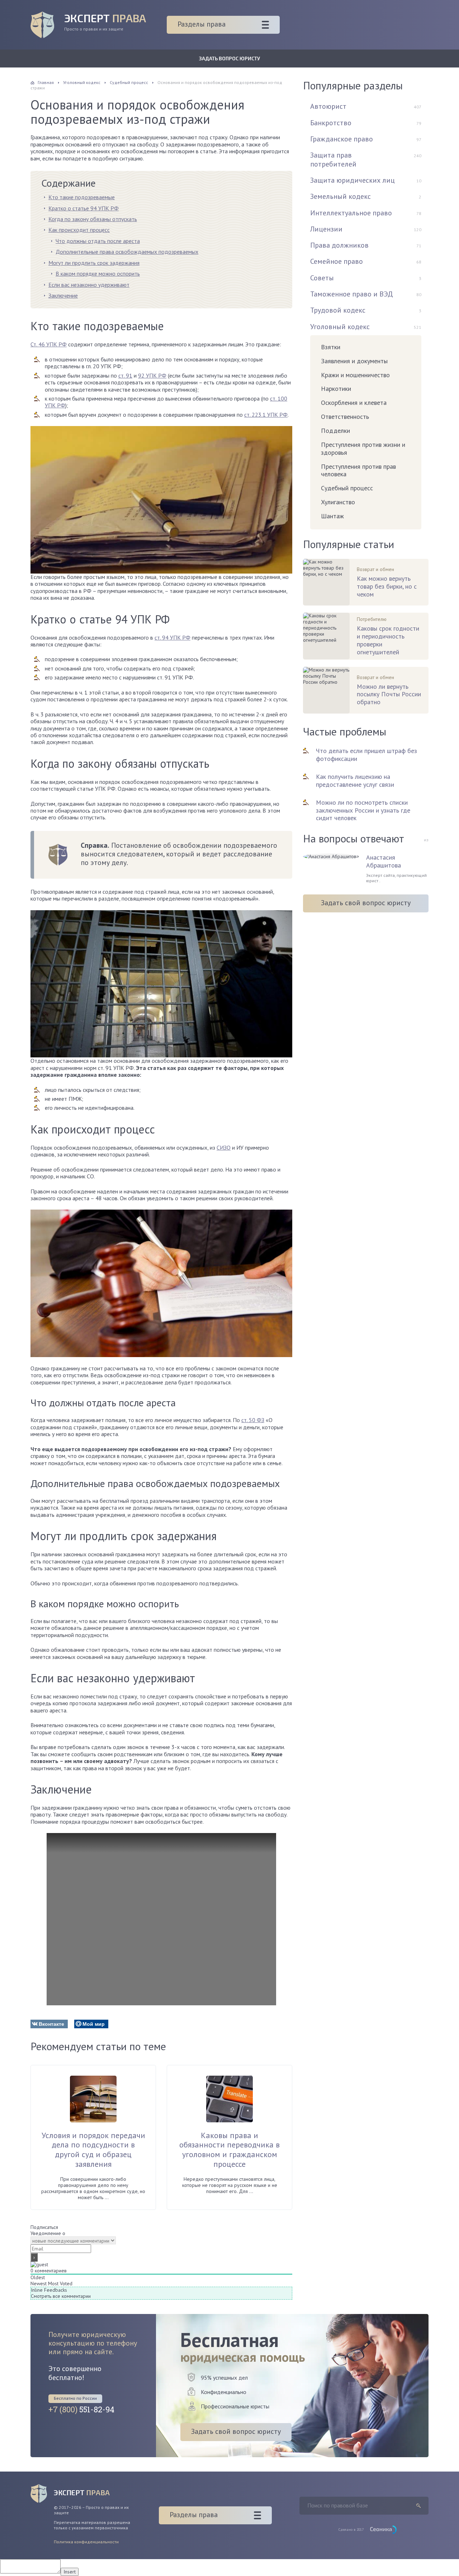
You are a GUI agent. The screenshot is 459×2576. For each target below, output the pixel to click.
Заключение (63, 295)
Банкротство (331, 123)
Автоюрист (328, 106)
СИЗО (224, 1147)
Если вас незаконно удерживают (89, 285)
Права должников (339, 245)
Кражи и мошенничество (355, 375)
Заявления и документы (354, 361)
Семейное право (337, 261)
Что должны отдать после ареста (98, 241)
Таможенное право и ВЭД (352, 294)
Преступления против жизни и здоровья (363, 448)
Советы (322, 278)
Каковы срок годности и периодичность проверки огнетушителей (388, 640)
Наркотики (336, 389)
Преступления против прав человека (358, 470)
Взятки (331, 347)
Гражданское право (342, 139)
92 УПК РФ (152, 375)
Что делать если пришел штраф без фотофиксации (366, 755)
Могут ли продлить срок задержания (94, 263)
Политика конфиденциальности (86, 2542)
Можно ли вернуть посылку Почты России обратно (389, 695)
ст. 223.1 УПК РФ (266, 415)
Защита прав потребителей (333, 159)
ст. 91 (125, 375)
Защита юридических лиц (352, 180)
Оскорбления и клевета (354, 403)
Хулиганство (338, 502)
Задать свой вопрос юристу (366, 903)
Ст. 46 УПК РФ (49, 344)
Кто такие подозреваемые (82, 197)
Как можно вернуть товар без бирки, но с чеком (387, 586)
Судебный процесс (347, 488)
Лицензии (326, 229)
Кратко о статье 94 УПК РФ (84, 208)
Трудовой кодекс (338, 310)
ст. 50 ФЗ (253, 1420)
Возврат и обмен (375, 569)
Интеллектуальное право (351, 213)
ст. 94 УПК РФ (172, 637)
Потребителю (372, 619)
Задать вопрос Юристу (229, 58)
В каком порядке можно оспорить (98, 274)
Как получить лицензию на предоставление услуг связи (355, 780)
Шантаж (332, 516)
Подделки (335, 431)
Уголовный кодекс (340, 327)
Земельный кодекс (340, 196)
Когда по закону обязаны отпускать (93, 219)
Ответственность (345, 417)
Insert (70, 2572)
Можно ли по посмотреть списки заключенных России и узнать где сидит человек (363, 810)
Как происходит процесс (79, 230)
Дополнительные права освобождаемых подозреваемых (127, 252)
